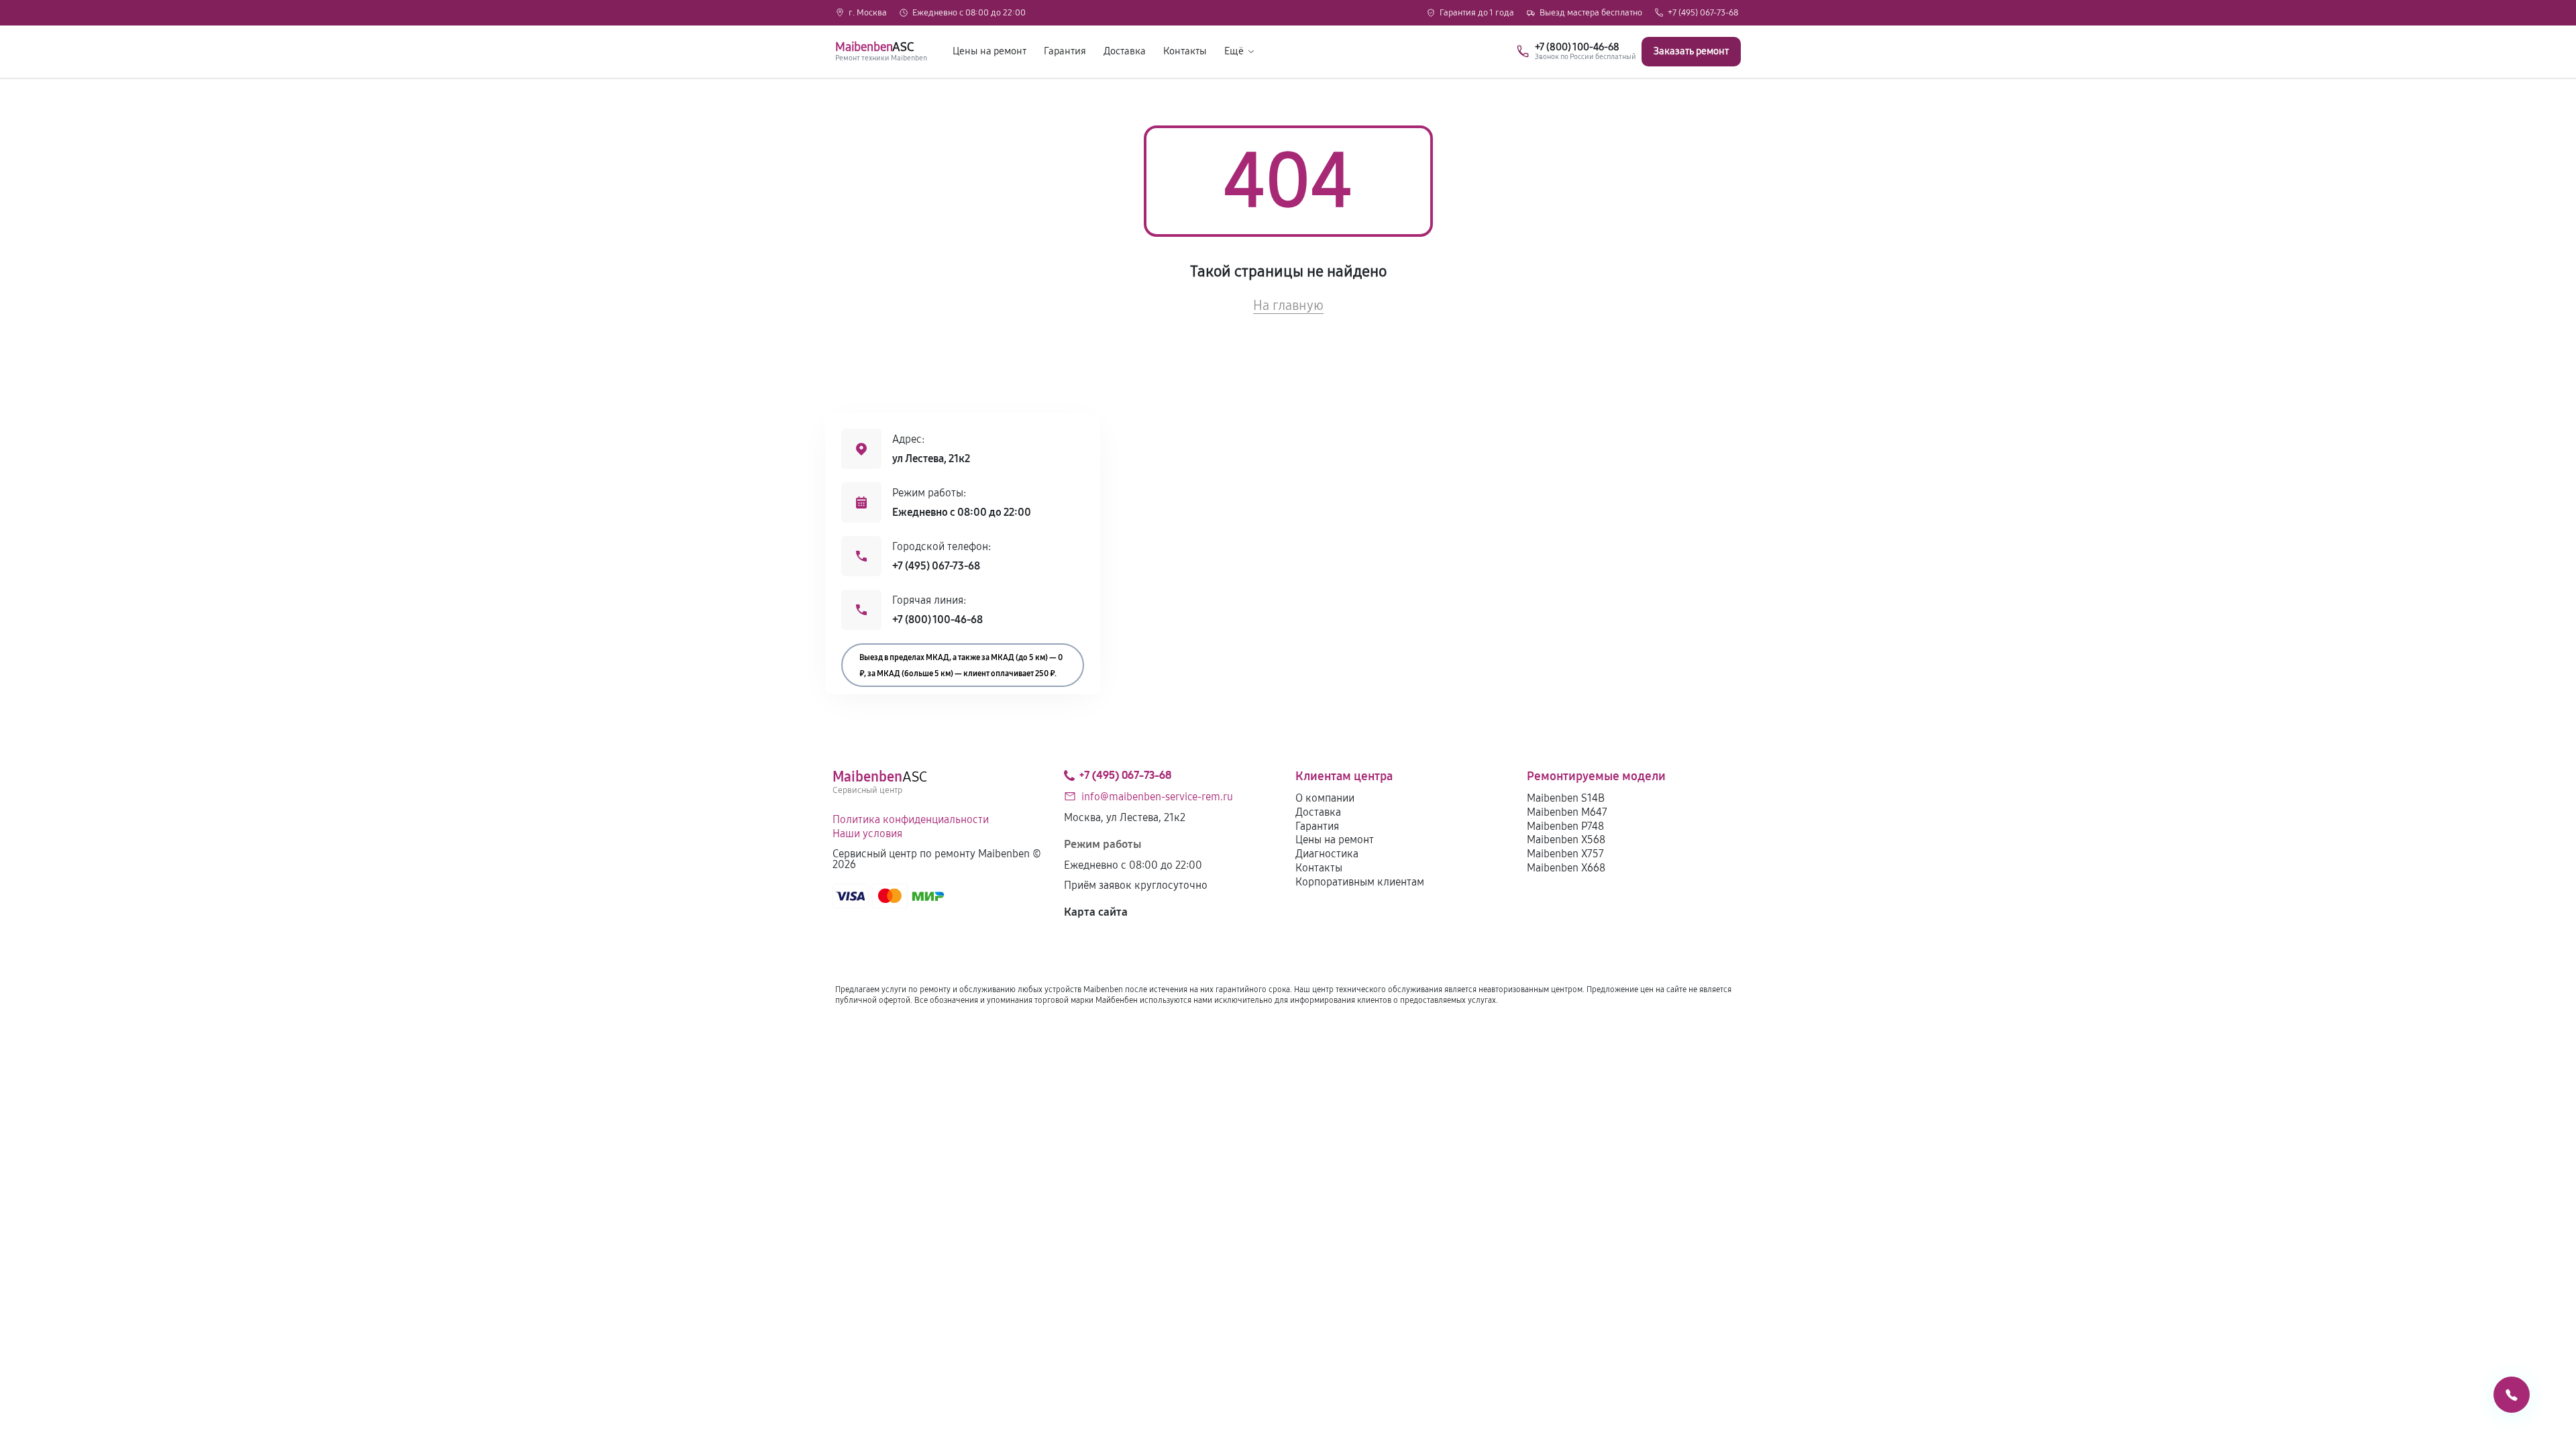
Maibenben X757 (1565, 854)
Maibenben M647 (1567, 812)
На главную (1288, 305)
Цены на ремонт (989, 51)
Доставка (1125, 51)
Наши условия (867, 834)
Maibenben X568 (1566, 840)
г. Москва (868, 13)
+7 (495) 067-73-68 (1703, 13)
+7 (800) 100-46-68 (937, 620)
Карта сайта (1096, 912)
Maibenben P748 (1565, 826)
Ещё (1234, 51)
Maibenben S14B (1566, 798)
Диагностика (1327, 854)
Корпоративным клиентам (1360, 882)
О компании (1325, 798)
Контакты (1185, 51)
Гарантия (1065, 51)
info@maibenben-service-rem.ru (1157, 797)
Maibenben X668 (1566, 868)
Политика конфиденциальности (911, 819)
